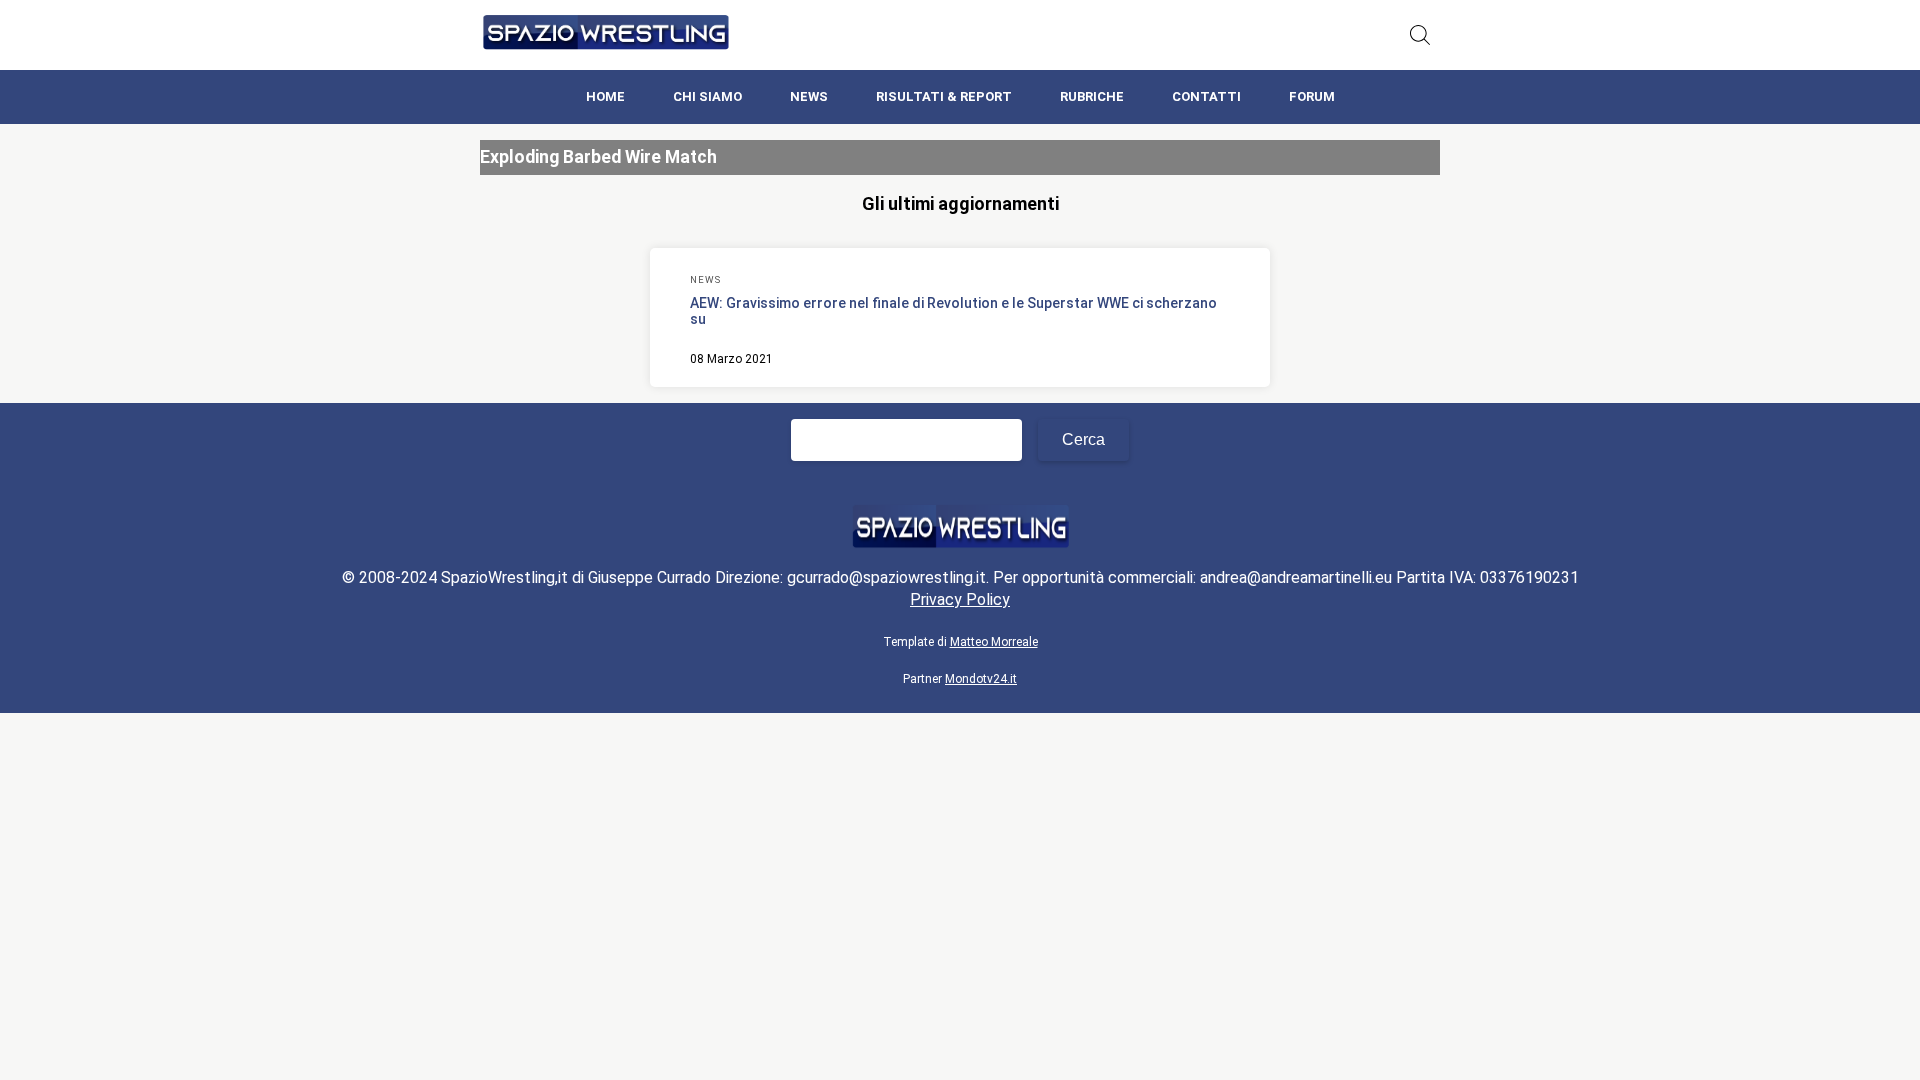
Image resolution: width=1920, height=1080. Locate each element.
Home (605, 96)
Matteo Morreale (994, 642)
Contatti (1206, 96)
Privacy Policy (960, 599)
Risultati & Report (944, 96)
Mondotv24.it (981, 679)
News (809, 96)
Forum (1312, 96)
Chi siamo (707, 96)
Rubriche (1092, 96)
